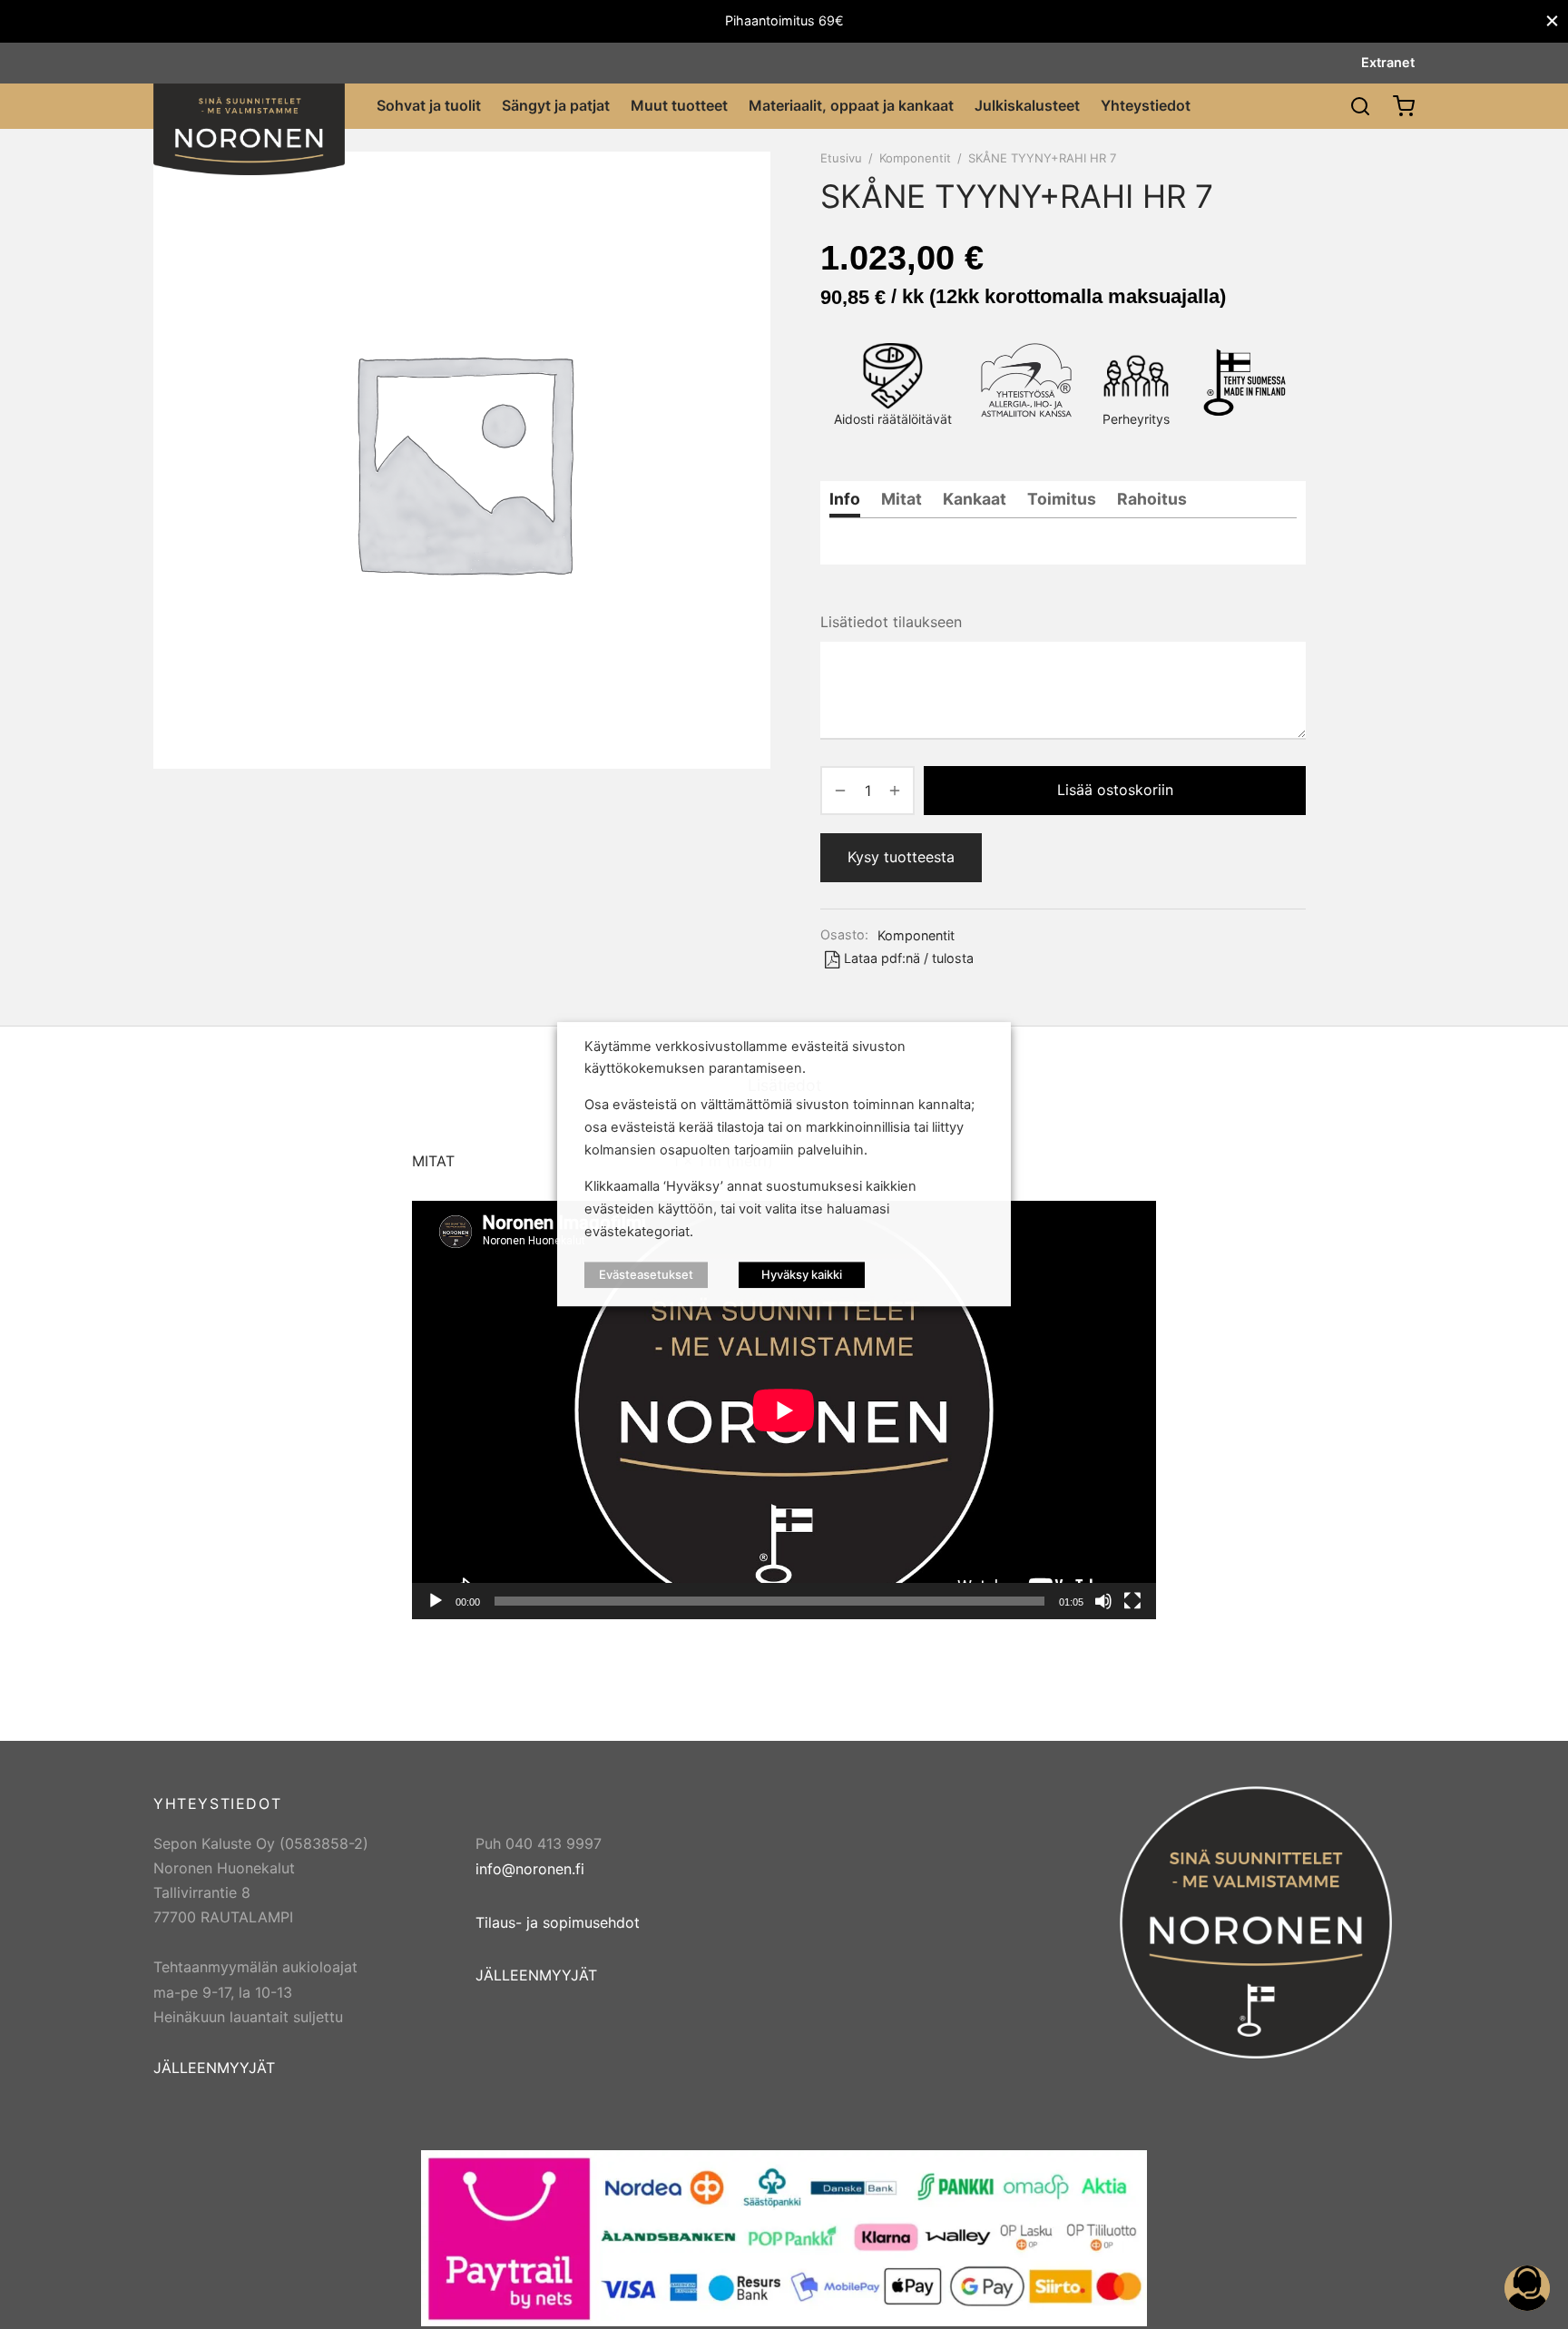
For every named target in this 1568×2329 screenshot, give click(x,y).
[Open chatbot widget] (1527, 2288)
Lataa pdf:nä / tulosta (909, 958)
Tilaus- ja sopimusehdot (558, 1922)
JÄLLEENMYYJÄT (214, 2068)
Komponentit (915, 158)
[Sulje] (1552, 21)
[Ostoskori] (1404, 106)
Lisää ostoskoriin (1115, 790)
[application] (784, 1410)
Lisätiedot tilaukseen (891, 622)
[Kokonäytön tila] (1132, 1601)
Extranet (1388, 62)
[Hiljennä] (1103, 1601)
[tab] (845, 499)
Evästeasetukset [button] (646, 1275)
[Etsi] (1360, 106)
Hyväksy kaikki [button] (802, 1275)
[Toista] (436, 1601)
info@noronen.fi (530, 1869)
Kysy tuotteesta (901, 857)
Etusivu (841, 158)
